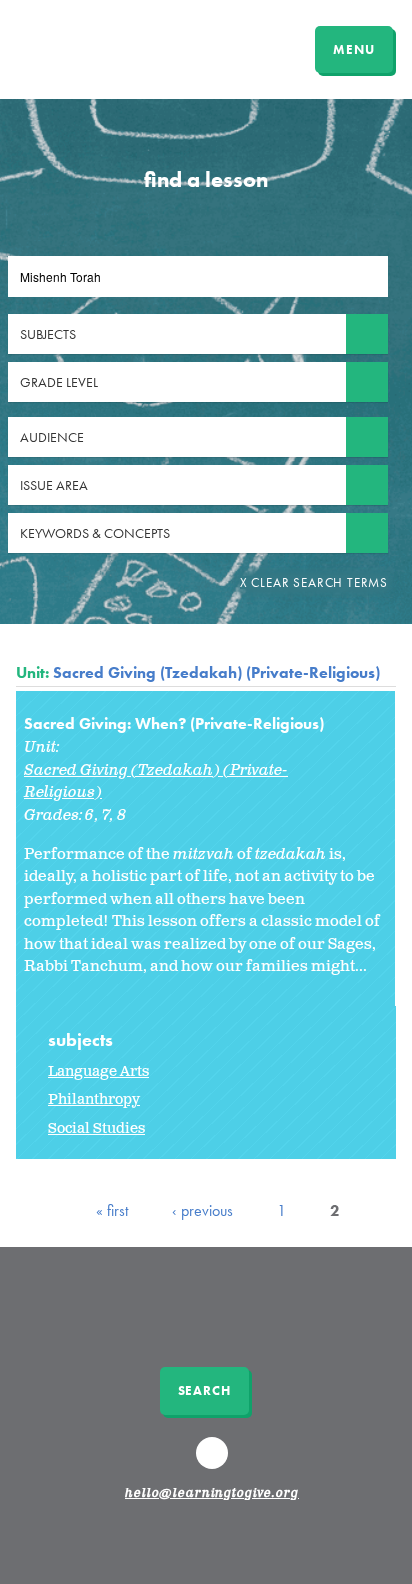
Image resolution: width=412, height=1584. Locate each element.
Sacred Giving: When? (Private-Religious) (174, 723)
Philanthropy (94, 1099)
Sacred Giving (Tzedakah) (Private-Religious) (216, 672)
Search (204, 1390)
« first (112, 1210)
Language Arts (98, 1071)
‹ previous (202, 1210)
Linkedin (215, 1462)
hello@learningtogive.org (212, 1494)
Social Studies (96, 1128)
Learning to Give (92, 47)
